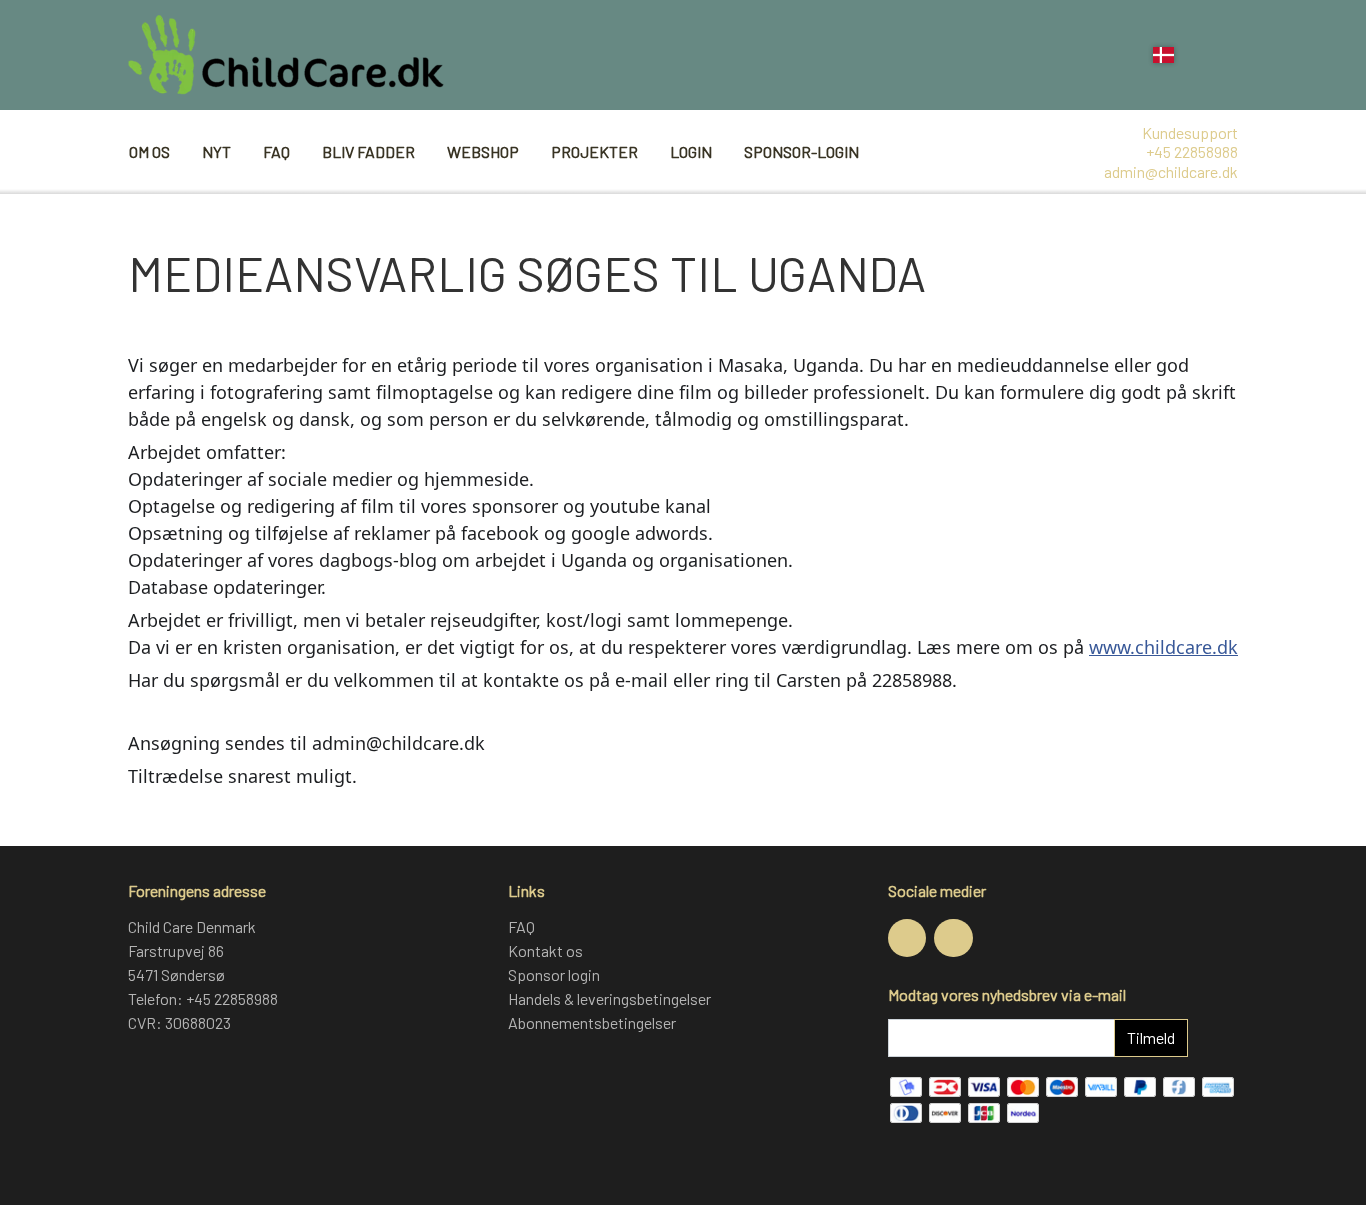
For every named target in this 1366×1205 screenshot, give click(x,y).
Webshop (483, 151)
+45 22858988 (1192, 151)
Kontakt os (545, 950)
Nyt (216, 151)
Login (691, 151)
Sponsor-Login (801, 151)
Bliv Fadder (368, 151)
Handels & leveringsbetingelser (609, 998)
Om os (149, 151)
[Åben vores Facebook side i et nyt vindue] (907, 938)
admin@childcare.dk (1171, 171)
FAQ (276, 151)
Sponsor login (554, 974)
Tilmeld (1151, 1037)
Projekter (594, 151)
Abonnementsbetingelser (592, 1022)
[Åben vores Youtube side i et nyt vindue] (953, 938)
